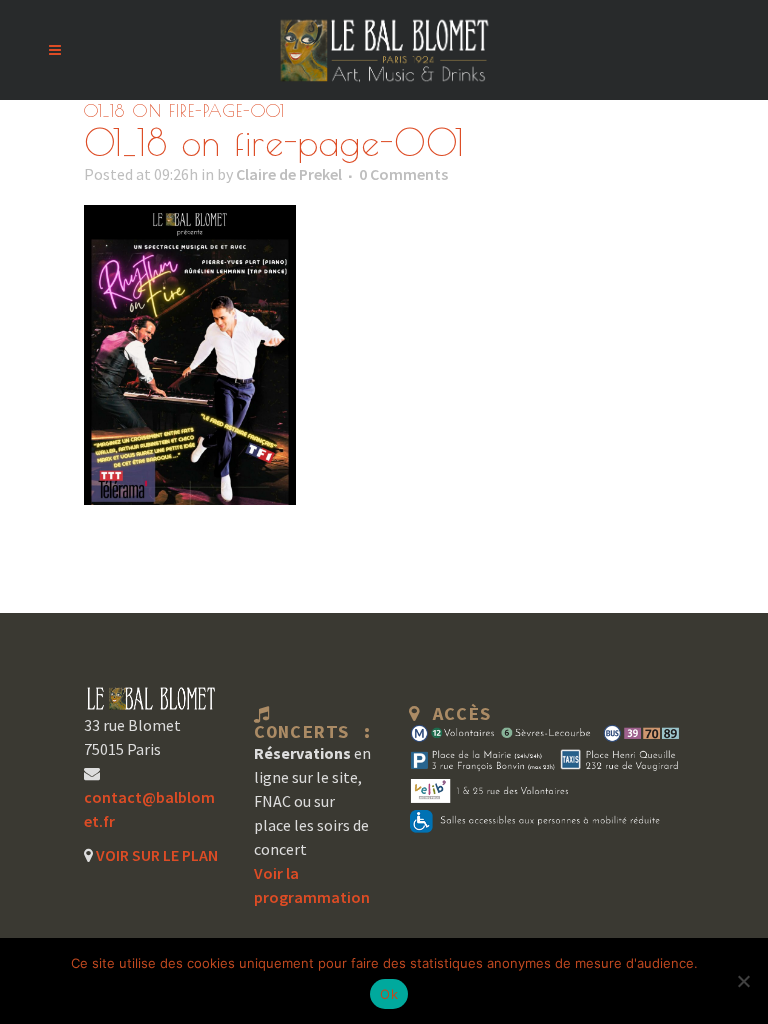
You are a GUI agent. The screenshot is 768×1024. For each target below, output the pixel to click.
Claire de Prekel (289, 174)
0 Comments (403, 174)
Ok (389, 994)
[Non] (743, 981)
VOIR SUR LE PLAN (155, 855)
